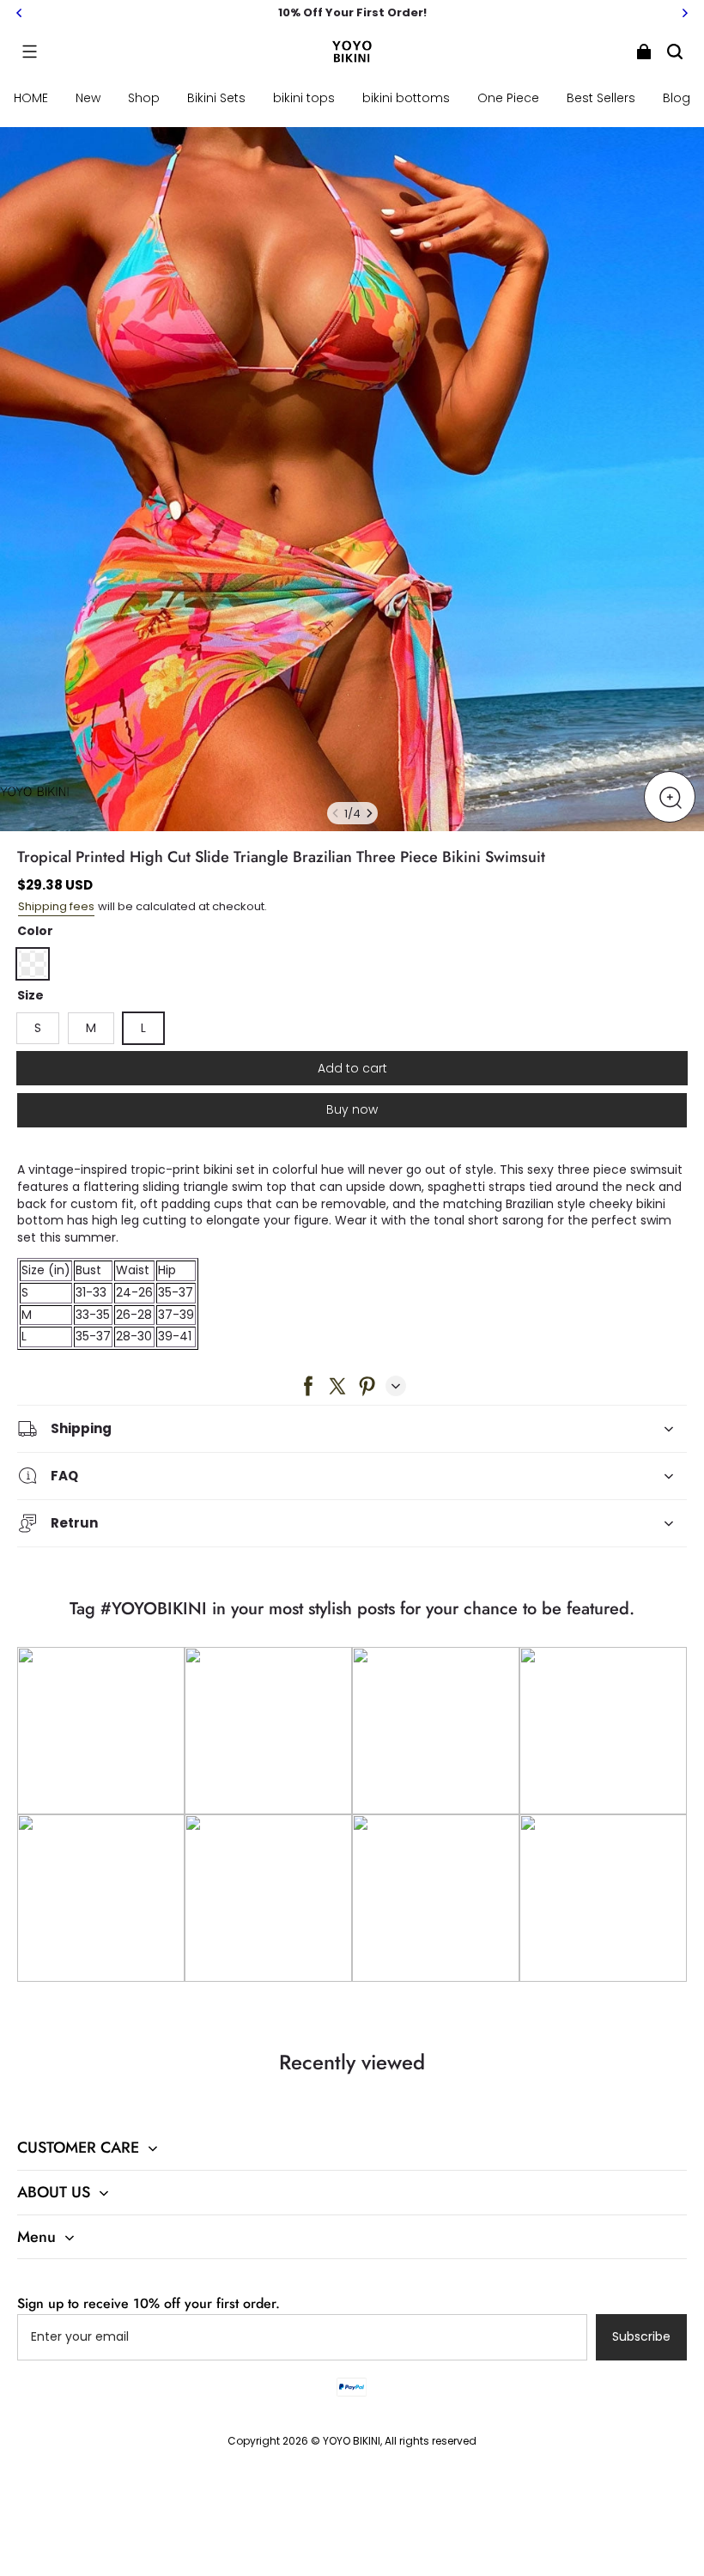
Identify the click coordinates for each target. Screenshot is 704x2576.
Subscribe (641, 2336)
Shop (144, 98)
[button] (29, 52)
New (88, 98)
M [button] (91, 1028)
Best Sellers (601, 98)
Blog (677, 98)
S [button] (38, 1028)
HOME (31, 98)
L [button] (143, 1028)
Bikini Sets (216, 98)
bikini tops (304, 98)
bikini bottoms (406, 98)
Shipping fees (56, 906)
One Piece (508, 98)
